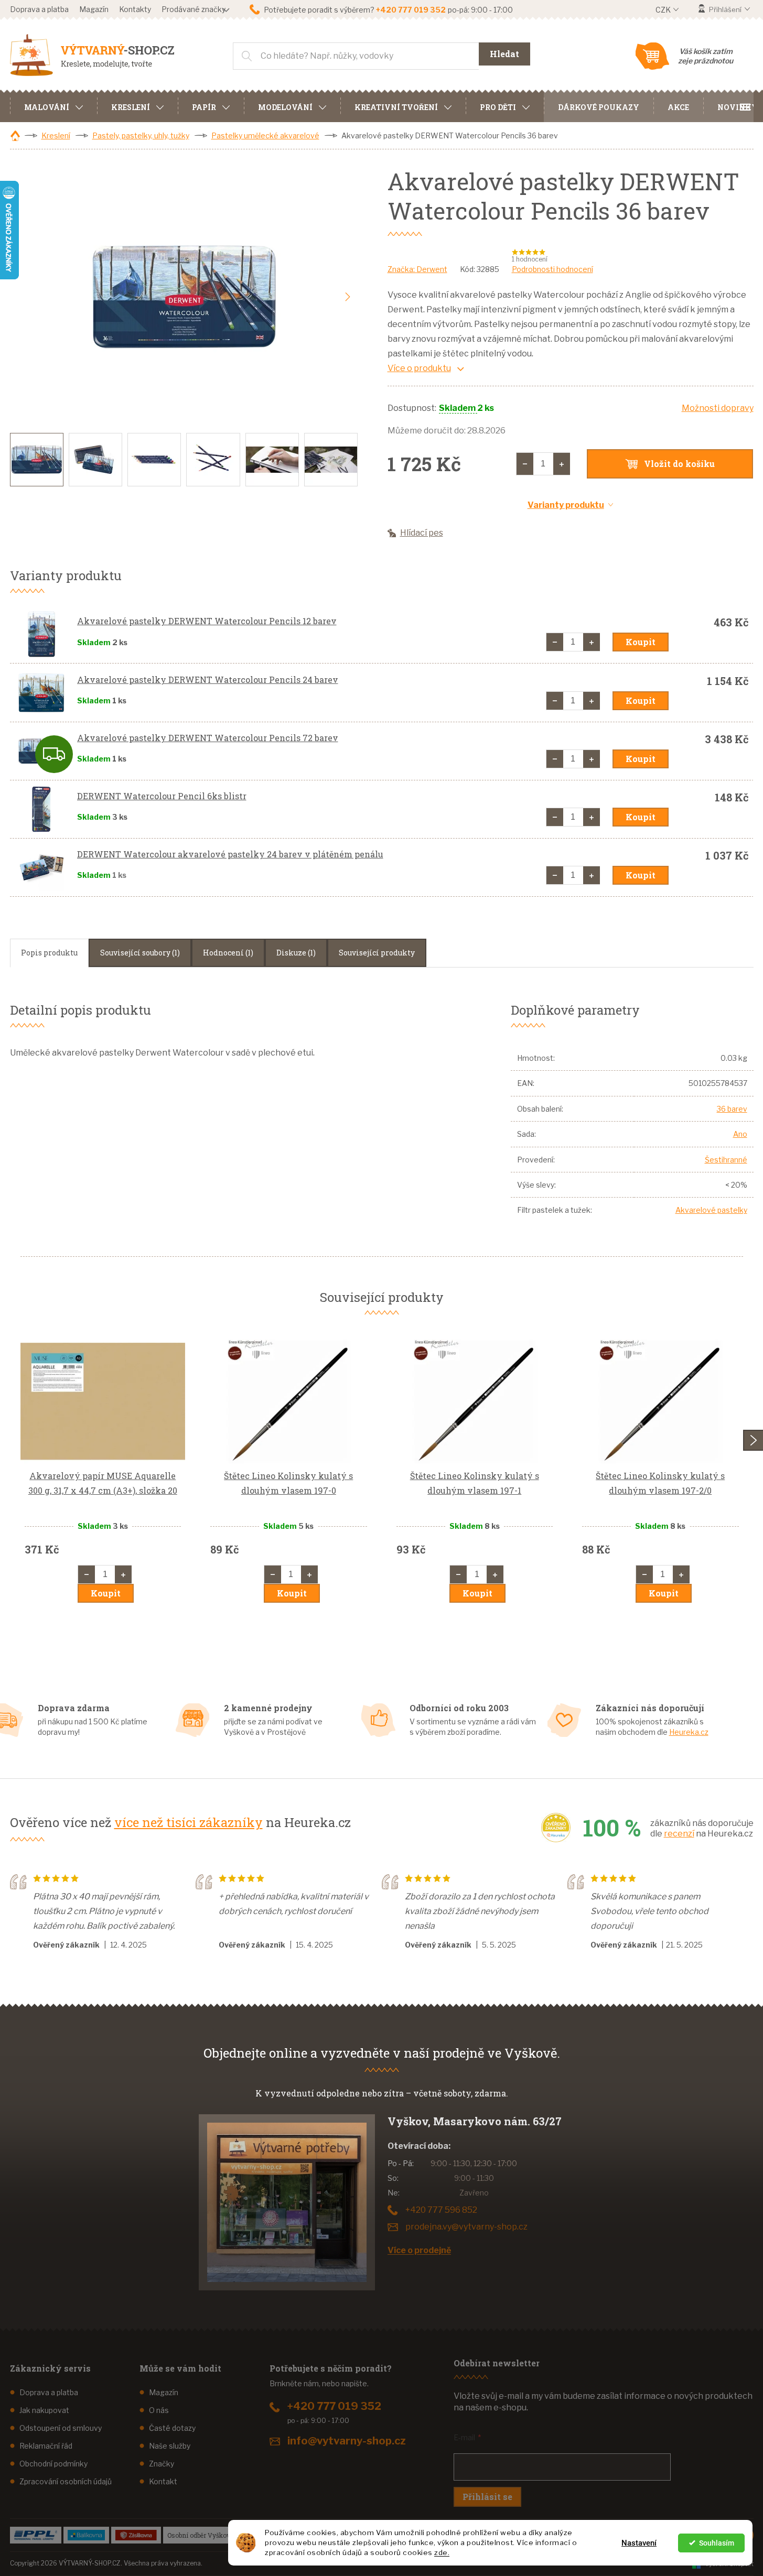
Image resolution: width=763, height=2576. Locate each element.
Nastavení (639, 2543)
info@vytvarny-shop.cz (347, 2441)
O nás (159, 2410)
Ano (740, 1134)
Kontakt (163, 2481)
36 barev (732, 1109)
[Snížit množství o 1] (525, 464)
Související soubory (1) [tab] (140, 953)
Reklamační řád (46, 2446)
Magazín (94, 9)
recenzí (679, 1834)
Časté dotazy (172, 2428)
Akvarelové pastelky (711, 1210)
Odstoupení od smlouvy (61, 2428)
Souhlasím (717, 2543)
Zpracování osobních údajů (66, 2481)
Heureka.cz (689, 1732)
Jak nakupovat (44, 2410)
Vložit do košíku (679, 464)
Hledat (504, 54)
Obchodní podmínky (53, 2464)
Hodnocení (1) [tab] (228, 953)
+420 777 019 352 (334, 2406)
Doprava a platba (39, 9)
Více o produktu (419, 368)
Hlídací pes (422, 533)
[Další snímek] (348, 297)
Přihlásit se (487, 2497)
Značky (162, 2464)
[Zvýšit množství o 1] (562, 464)
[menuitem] (53, 106)
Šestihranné (726, 1160)
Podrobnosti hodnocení (552, 269)
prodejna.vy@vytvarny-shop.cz (466, 2227)
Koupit (641, 642)
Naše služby (170, 2446)
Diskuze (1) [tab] (296, 953)
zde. (442, 2552)
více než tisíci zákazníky (189, 1822)
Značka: (417, 269)
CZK (664, 10)
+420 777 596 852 (441, 2210)
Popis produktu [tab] (49, 953)
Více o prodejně (419, 2250)
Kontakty (135, 9)
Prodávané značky (194, 9)
